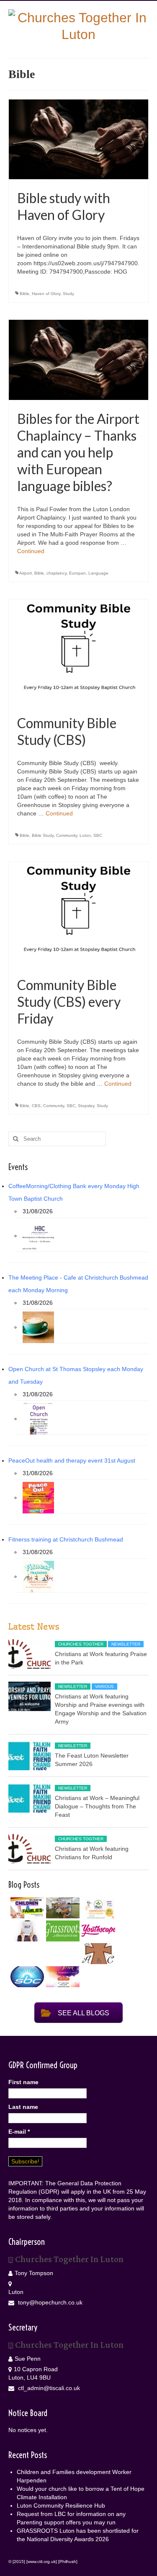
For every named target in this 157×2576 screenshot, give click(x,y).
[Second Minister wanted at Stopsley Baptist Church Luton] (26, 1977)
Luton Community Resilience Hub (61, 2505)
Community (67, 835)
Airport (26, 573)
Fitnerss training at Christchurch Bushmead (66, 1539)
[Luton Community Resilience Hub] (97, 1908)
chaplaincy (57, 573)
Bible (24, 294)
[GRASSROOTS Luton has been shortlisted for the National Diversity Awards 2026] (62, 1931)
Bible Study (43, 835)
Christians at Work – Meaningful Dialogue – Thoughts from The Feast (97, 1806)
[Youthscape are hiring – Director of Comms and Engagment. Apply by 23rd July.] (97, 1931)
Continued (31, 551)
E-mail (19, 2132)
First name (23, 2082)
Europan (77, 573)
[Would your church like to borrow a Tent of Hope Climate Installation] (62, 1908)
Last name (23, 2107)
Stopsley (86, 1106)
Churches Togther (81, 1644)
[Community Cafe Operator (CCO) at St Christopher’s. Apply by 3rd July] (97, 1954)
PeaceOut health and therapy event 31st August (72, 1460)
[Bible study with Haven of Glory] (78, 139)
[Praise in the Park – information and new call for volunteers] (62, 1977)
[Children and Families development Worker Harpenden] (26, 1908)
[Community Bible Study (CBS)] (78, 651)
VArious (104, 1686)
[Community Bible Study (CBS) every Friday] (78, 913)
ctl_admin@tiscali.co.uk (48, 2388)
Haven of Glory (46, 294)
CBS (36, 1106)
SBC (98, 835)
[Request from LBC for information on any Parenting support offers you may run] (26, 1931)
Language (98, 573)
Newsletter (126, 1644)
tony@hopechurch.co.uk (49, 2302)
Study (68, 294)
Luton (85, 835)
